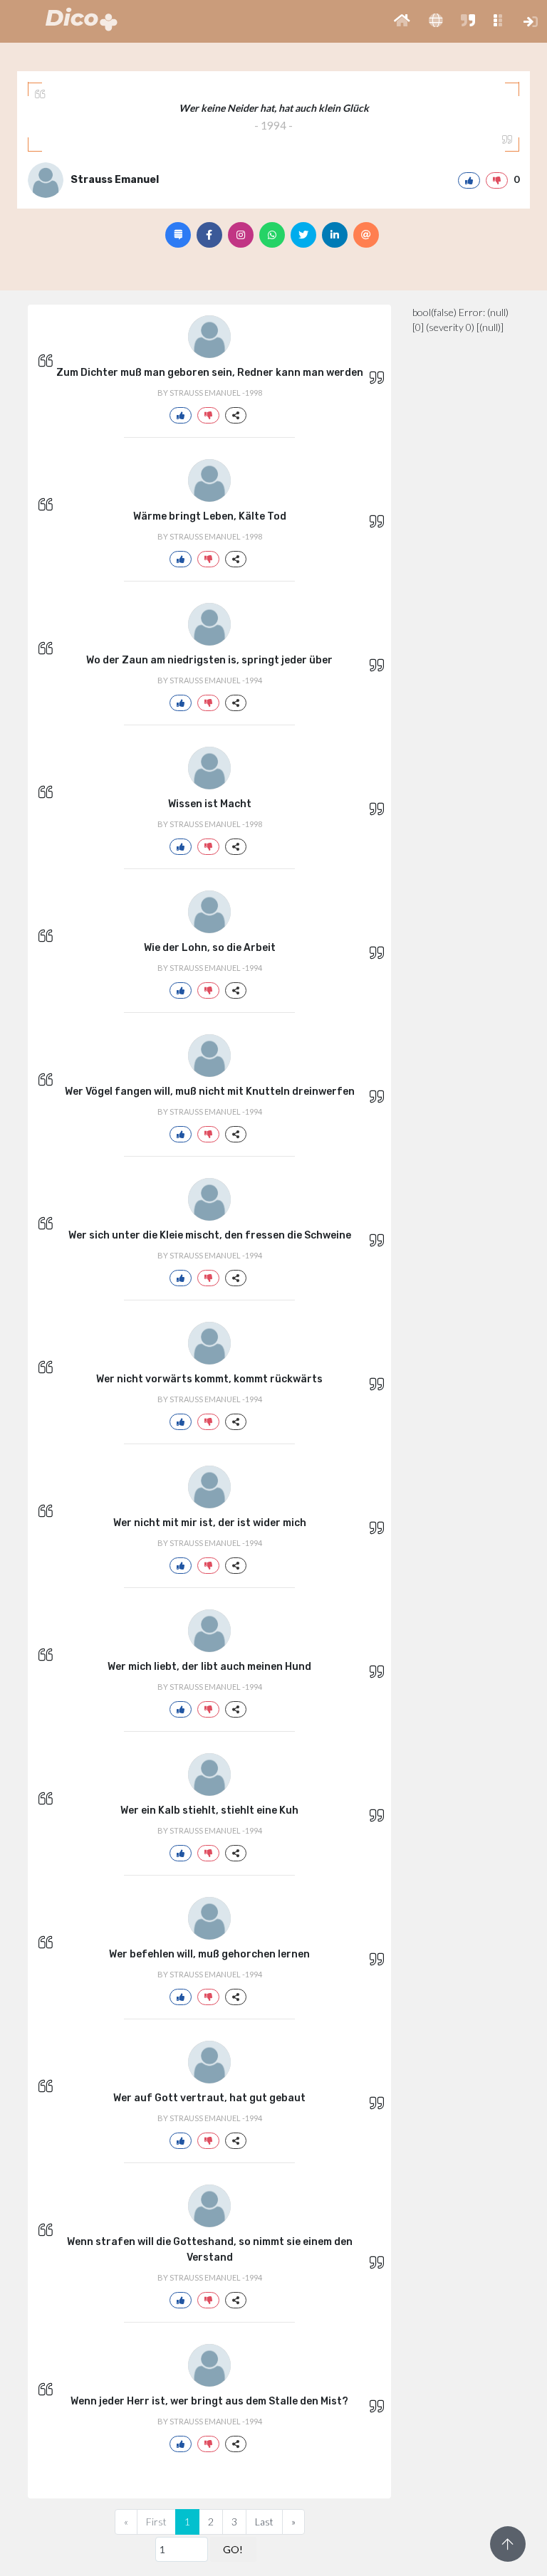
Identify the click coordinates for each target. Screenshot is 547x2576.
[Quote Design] (178, 235)
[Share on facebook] (209, 235)
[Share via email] (366, 235)
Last (264, 2522)
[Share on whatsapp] (272, 235)
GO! (233, 2549)
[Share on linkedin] (335, 235)
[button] (402, 21)
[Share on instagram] (241, 235)
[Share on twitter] (303, 235)
